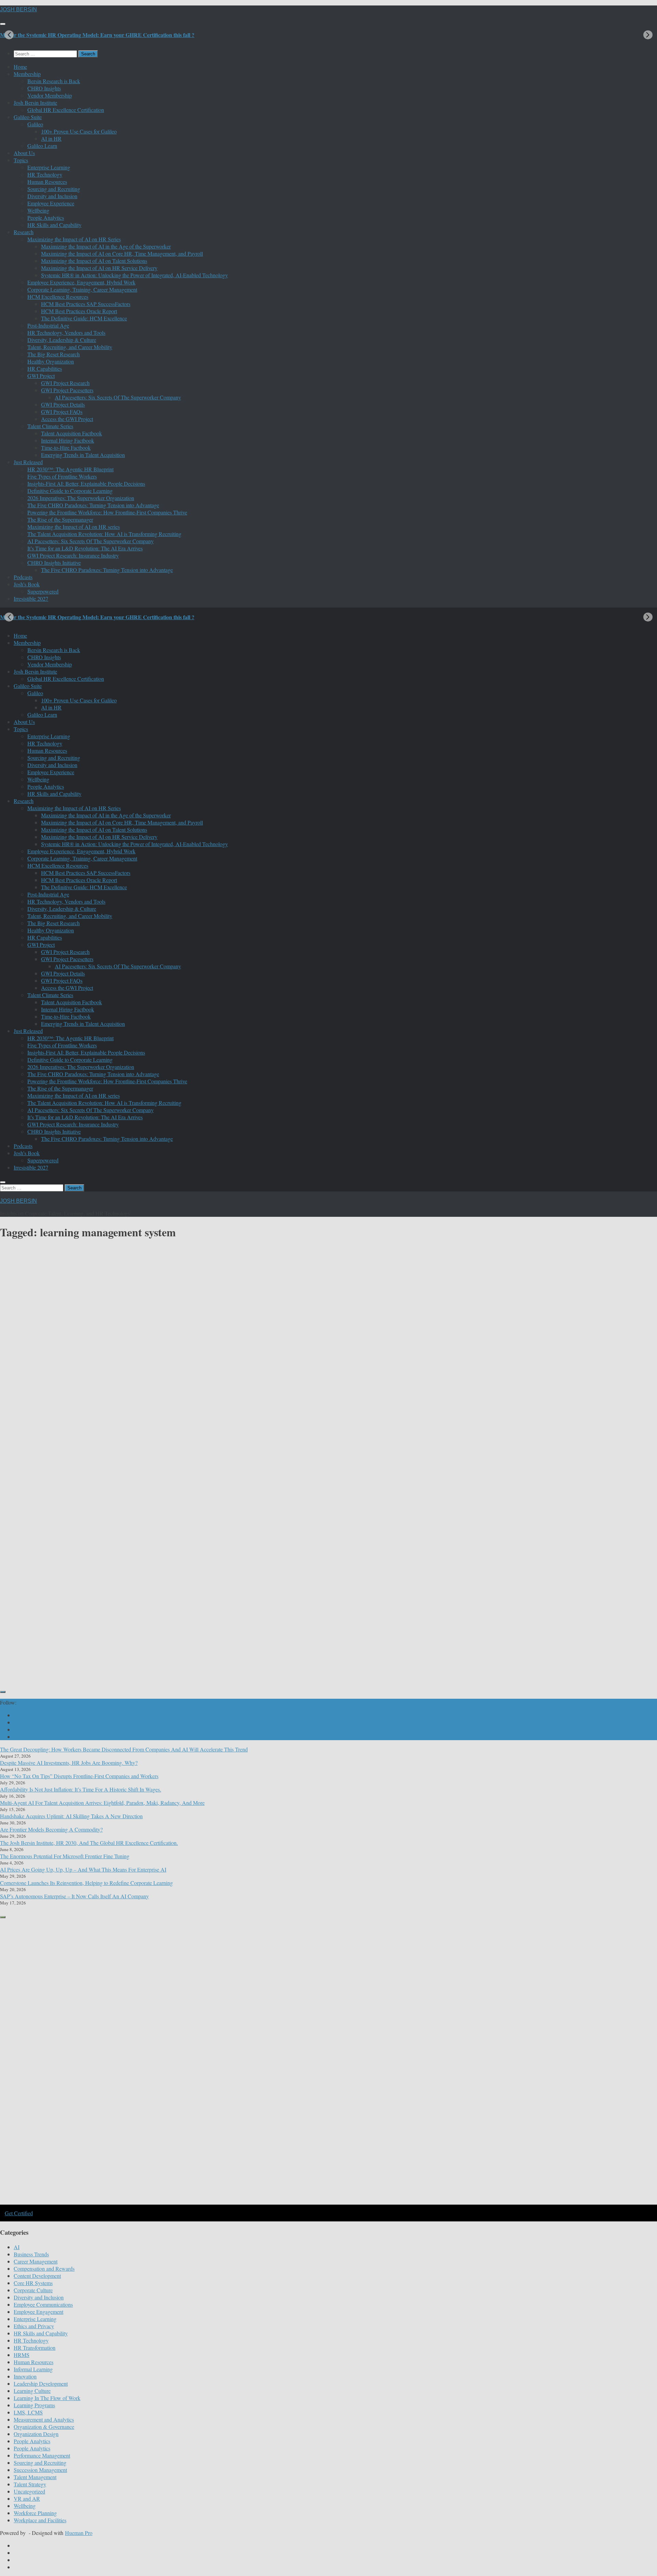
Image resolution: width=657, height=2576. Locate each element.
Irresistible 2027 (31, 598)
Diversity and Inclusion (52, 196)
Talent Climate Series (50, 426)
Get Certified (19, 2213)
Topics (21, 160)
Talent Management (35, 2477)
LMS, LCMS (61, 1342)
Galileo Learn (42, 146)
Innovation (25, 2376)
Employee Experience (51, 203)
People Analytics (46, 218)
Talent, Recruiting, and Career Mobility (70, 347)
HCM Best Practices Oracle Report (79, 311)
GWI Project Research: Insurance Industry (73, 555)
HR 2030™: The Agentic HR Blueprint (70, 469)
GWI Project (41, 376)
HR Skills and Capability (54, 225)
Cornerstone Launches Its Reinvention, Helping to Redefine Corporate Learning (86, 1883)
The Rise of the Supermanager (60, 519)
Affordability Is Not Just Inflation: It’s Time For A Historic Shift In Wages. (81, 1789)
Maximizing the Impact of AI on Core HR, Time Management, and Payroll (122, 253)
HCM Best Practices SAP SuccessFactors (86, 304)
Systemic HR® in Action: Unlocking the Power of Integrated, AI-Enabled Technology (134, 275)
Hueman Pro (79, 2533)
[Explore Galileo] (116, 2204)
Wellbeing (38, 210)
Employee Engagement (38, 2312)
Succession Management (40, 2470)
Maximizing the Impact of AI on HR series (74, 527)
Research (24, 232)
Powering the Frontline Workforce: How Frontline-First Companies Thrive (107, 512)
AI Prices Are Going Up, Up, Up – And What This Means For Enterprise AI (83, 1869)
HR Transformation (35, 2348)
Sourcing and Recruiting (54, 189)
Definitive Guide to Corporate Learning (70, 491)
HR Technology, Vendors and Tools (66, 333)
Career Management (36, 2261)
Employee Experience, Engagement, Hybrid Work (81, 282)
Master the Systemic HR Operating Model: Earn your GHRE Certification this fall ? (97, 35)
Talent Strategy (30, 2484)
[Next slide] (648, 35)
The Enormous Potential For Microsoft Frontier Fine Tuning (65, 1856)
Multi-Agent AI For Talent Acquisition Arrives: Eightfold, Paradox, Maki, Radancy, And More (102, 1803)
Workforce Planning (35, 2513)
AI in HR (51, 138)
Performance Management (42, 2455)
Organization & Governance (44, 2427)
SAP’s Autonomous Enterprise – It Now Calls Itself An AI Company (74, 1896)
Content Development (352, 1594)
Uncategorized (29, 2491)
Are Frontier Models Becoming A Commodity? (51, 1829)
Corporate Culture (33, 2290)
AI (17, 2247)
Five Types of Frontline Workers (62, 476)
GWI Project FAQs (62, 412)
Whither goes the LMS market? (384, 1623)
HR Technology (45, 174)
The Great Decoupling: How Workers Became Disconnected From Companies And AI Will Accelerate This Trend (124, 1749)
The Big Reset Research (54, 354)
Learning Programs (34, 2405)
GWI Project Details (63, 404)
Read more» (30, 1414)
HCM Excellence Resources (58, 297)
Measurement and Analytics (44, 2419)
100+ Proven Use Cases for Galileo (79, 131)
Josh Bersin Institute (35, 103)
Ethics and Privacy (34, 2326)
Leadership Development (41, 2383)
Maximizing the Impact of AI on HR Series (74, 239)
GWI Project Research (65, 383)
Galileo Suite (28, 117)
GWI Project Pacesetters (67, 390)
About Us (24, 153)
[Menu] (3, 24)
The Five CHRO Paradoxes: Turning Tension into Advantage (93, 505)
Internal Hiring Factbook (68, 440)
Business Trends (31, 2254)
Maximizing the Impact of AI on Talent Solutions (94, 261)
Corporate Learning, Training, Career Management (82, 289)
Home (20, 67)
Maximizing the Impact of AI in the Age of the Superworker (106, 246)
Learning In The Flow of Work (47, 2398)
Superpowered (43, 591)
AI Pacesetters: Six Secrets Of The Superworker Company (118, 397)
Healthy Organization (51, 361)
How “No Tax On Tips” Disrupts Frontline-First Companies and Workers (79, 1776)
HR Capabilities (45, 368)
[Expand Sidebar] (3, 1692)
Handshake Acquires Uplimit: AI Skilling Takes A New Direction (71, 1816)
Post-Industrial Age (48, 325)
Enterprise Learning (49, 167)
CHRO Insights (44, 88)
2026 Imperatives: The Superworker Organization (81, 498)
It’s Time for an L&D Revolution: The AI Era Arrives (85, 548)
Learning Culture (32, 2391)
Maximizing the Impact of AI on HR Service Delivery (99, 268)
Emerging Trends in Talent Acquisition (83, 455)
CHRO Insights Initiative (54, 563)
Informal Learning (33, 2369)
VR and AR (27, 2498)
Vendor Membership (50, 95)
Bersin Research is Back (54, 81)
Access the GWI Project (67, 419)
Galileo (35, 124)
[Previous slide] (9, 35)
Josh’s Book (27, 584)
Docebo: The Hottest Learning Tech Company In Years (96, 1371)
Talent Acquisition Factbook (72, 433)
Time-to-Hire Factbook (66, 448)
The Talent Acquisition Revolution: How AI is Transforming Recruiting (104, 534)
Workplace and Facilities (40, 2520)
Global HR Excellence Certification (66, 110)
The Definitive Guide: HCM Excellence (84, 318)
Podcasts (23, 577)
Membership (27, 74)
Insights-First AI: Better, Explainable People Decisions (86, 483)
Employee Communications (43, 2304)
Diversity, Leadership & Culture (62, 340)
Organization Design (36, 2434)
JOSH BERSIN (18, 9)
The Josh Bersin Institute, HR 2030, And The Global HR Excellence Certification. (89, 1843)
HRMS (22, 2355)
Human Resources (47, 182)
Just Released (28, 462)
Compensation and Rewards (44, 2268)
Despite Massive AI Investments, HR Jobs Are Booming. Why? (69, 1763)
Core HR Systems (33, 2283)
